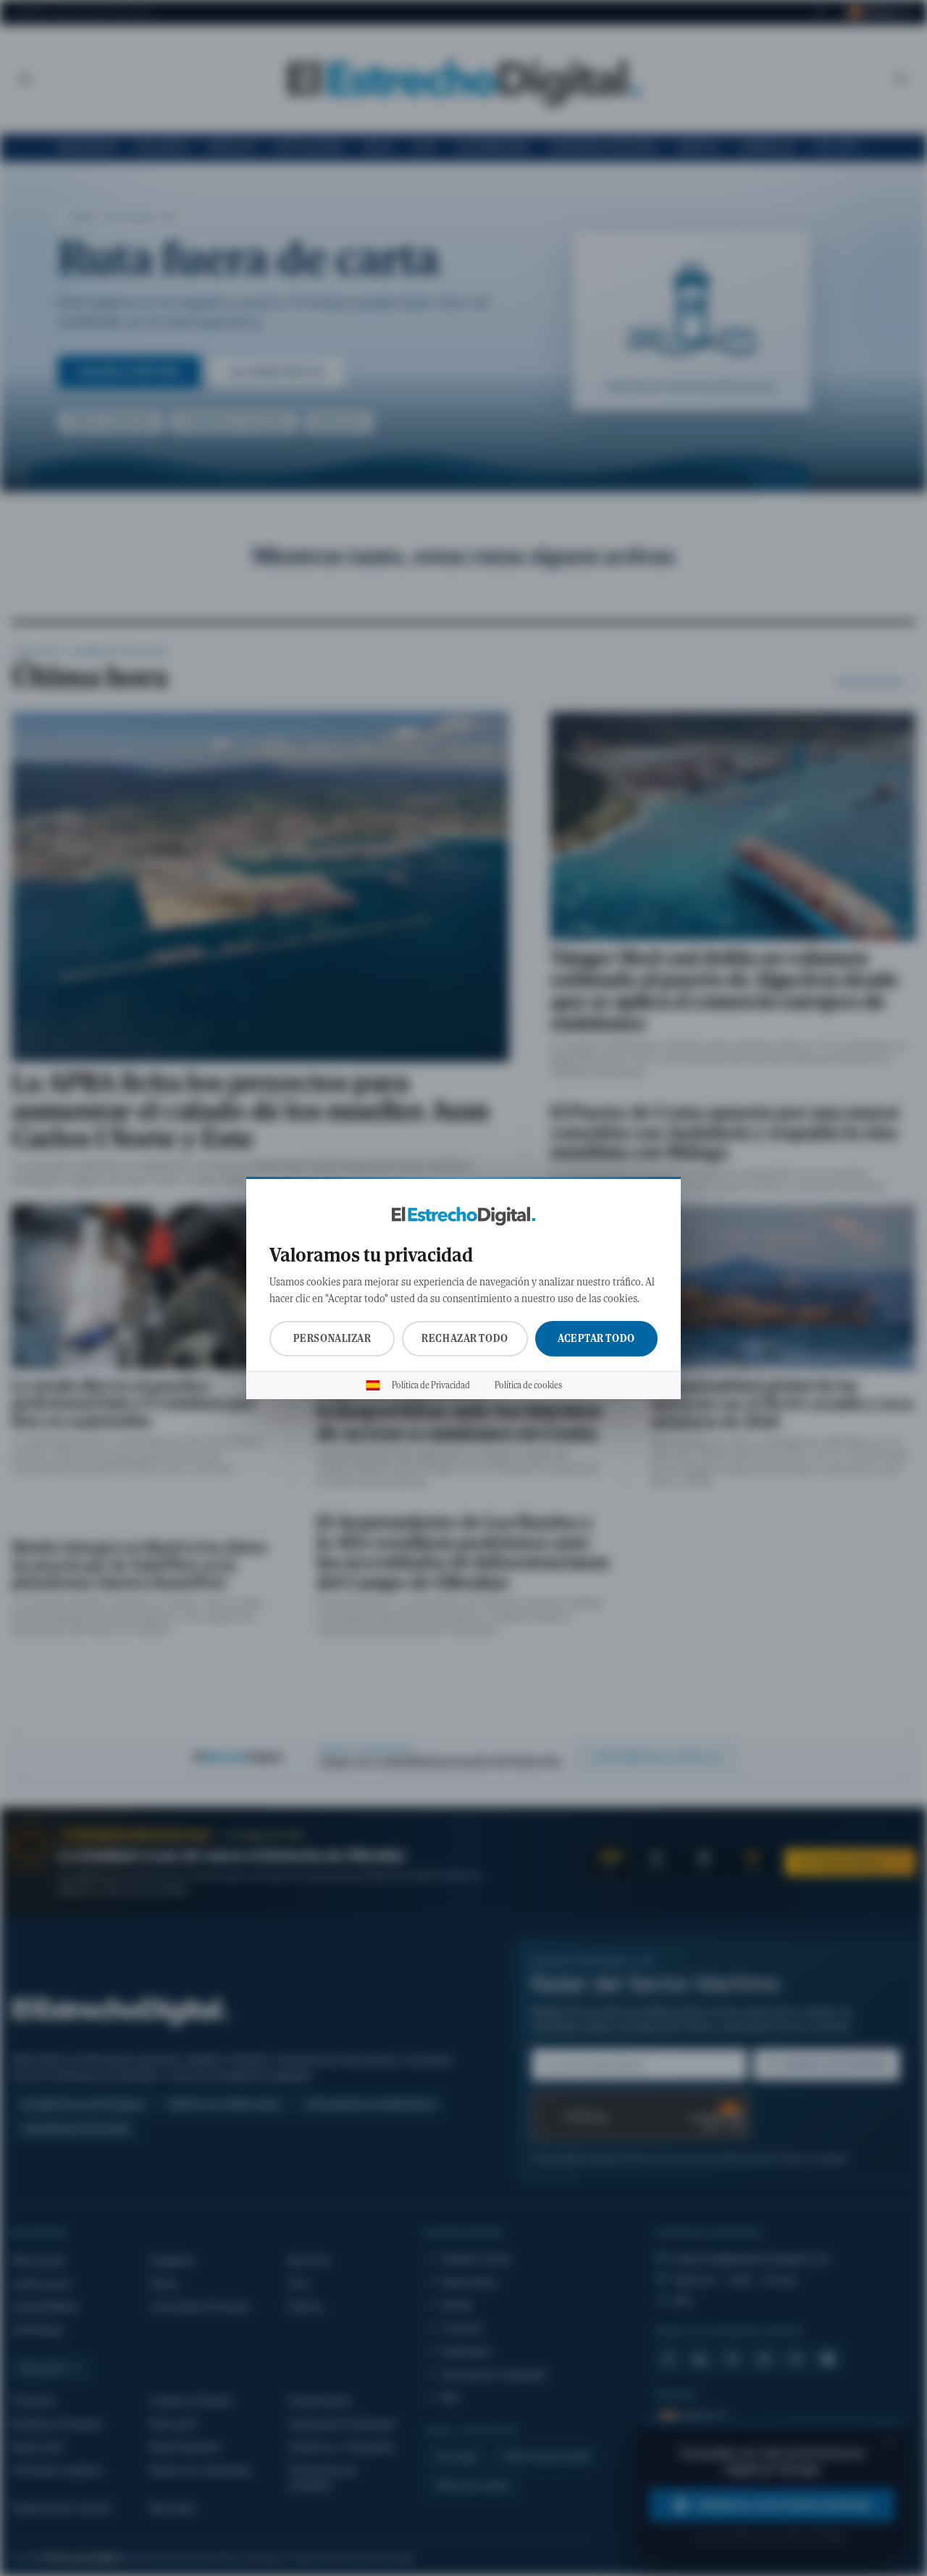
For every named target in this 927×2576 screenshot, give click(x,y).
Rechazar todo (465, 1338)
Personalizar (332, 1338)
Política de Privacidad (431, 1385)
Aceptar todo (596, 1338)
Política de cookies (528, 1385)
